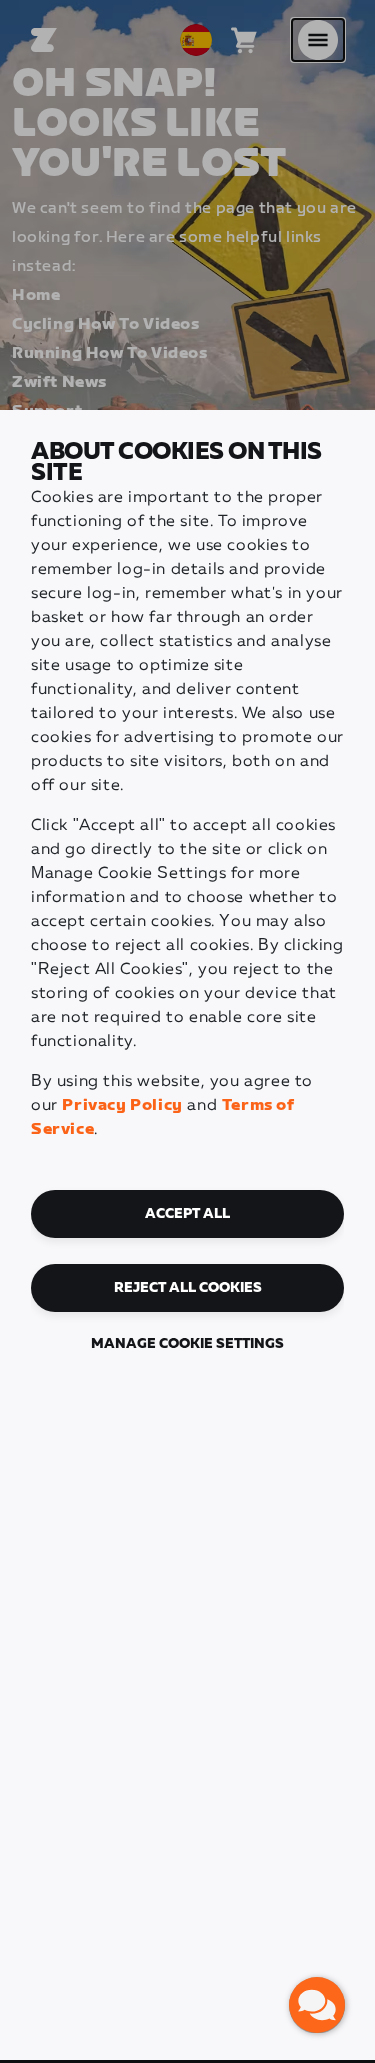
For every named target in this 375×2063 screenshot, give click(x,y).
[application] (317, 2005)
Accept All (187, 1214)
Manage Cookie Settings (187, 1344)
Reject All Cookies (188, 1288)
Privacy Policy (122, 1105)
